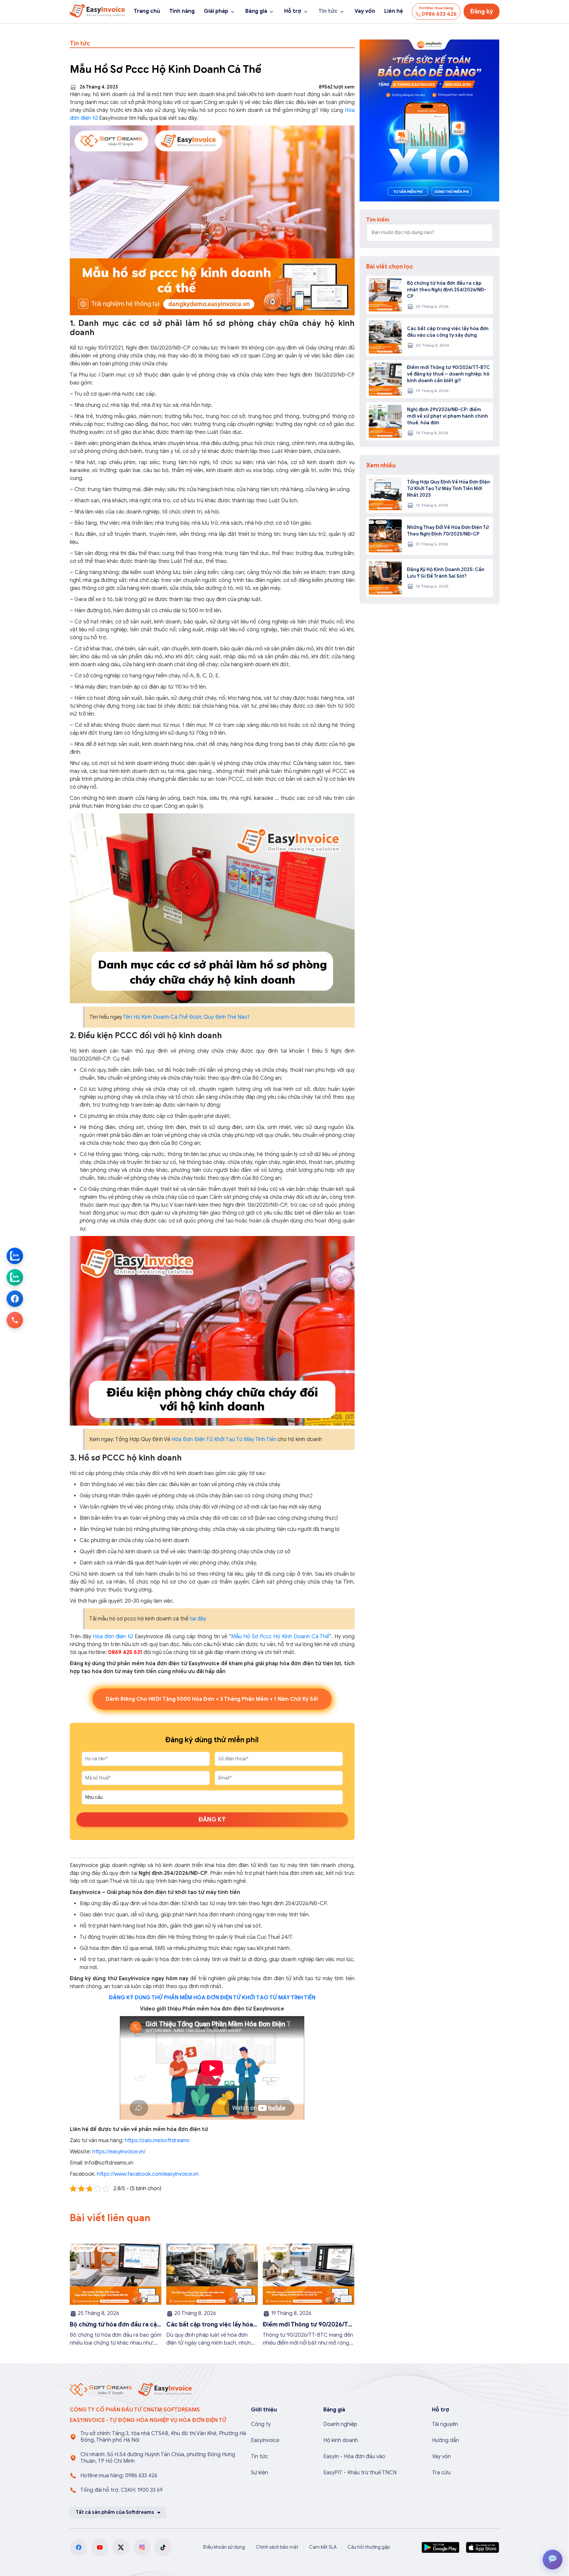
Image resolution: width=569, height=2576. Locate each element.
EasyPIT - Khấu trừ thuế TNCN (360, 2473)
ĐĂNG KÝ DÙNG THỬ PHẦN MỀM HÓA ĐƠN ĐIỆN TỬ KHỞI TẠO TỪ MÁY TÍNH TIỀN (212, 1998)
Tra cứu (441, 2473)
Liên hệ (394, 11)
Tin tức (328, 11)
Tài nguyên (445, 2424)
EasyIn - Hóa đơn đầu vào (354, 2457)
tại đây (198, 1619)
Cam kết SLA (323, 2547)
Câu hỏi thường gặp (369, 2547)
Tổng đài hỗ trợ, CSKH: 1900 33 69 (122, 2490)
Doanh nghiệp (340, 2424)
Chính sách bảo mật (277, 2547)
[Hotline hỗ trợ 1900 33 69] (15, 1320)
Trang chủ (147, 11)
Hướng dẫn (446, 2440)
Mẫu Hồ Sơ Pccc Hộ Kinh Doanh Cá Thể (280, 1637)
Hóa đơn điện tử (114, 1637)
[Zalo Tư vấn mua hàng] (15, 1256)
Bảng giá (256, 11)
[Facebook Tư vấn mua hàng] (15, 1299)
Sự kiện (259, 2473)
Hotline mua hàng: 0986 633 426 (119, 2476)
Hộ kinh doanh (341, 2440)
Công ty (261, 2424)
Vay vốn (365, 11)
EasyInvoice (265, 2440)
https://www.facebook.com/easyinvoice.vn (148, 2174)
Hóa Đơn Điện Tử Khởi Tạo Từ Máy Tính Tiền (224, 1439)
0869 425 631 (125, 1652)
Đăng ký (482, 12)
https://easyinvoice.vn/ (118, 2152)
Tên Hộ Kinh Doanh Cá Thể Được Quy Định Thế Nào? (186, 1017)
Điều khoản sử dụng (224, 2547)
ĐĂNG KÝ (212, 1820)
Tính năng (182, 11)
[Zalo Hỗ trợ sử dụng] (15, 1277)
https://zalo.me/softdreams (157, 2141)
